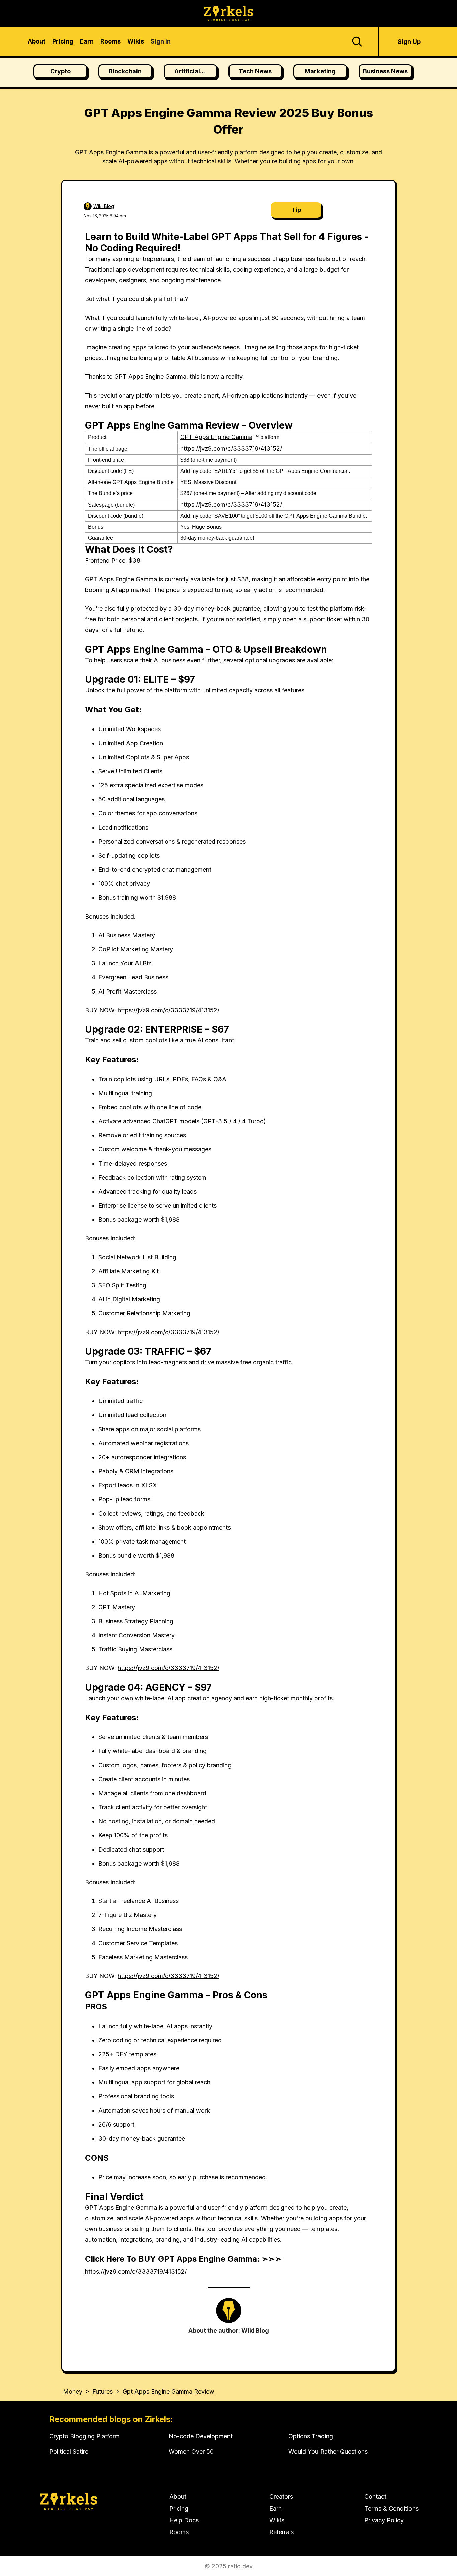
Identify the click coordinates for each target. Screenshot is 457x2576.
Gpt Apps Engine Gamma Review (169, 2391)
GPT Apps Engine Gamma (150, 377)
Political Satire (69, 2451)
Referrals (282, 2532)
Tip (296, 210)
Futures (103, 2391)
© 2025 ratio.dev (229, 2566)
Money (73, 2391)
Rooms (179, 2532)
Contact (375, 2497)
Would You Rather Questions (328, 2451)
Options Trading (311, 2436)
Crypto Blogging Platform (84, 2436)
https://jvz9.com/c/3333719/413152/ (231, 449)
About (178, 2497)
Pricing (179, 2509)
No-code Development (201, 2436)
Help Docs (184, 2520)
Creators (281, 2497)
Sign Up (409, 42)
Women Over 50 (191, 2451)
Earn (276, 2509)
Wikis (277, 2520)
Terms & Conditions (391, 2509)
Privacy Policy (384, 2520)
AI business (169, 660)
